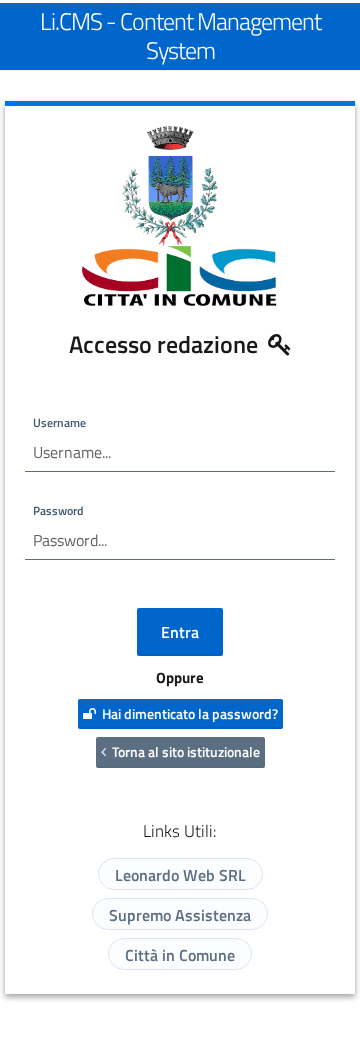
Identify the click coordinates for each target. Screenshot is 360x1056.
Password (58, 510)
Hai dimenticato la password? (187, 713)
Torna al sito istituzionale (183, 751)
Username (59, 422)
